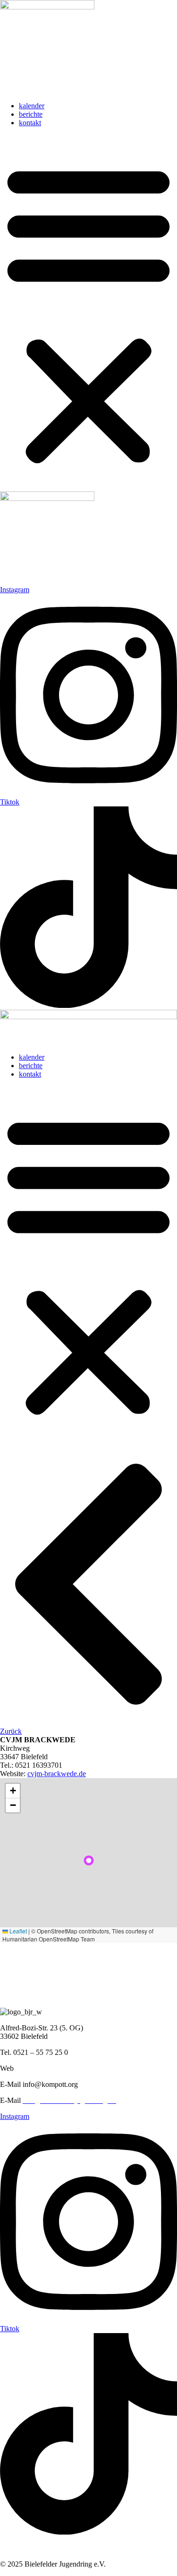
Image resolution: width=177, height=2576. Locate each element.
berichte (31, 114)
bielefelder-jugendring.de (53, 2068)
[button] (88, 313)
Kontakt (95, 2548)
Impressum (16, 2548)
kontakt (30, 123)
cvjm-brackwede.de (57, 1774)
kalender (32, 106)
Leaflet (17, 1931)
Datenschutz (58, 2548)
